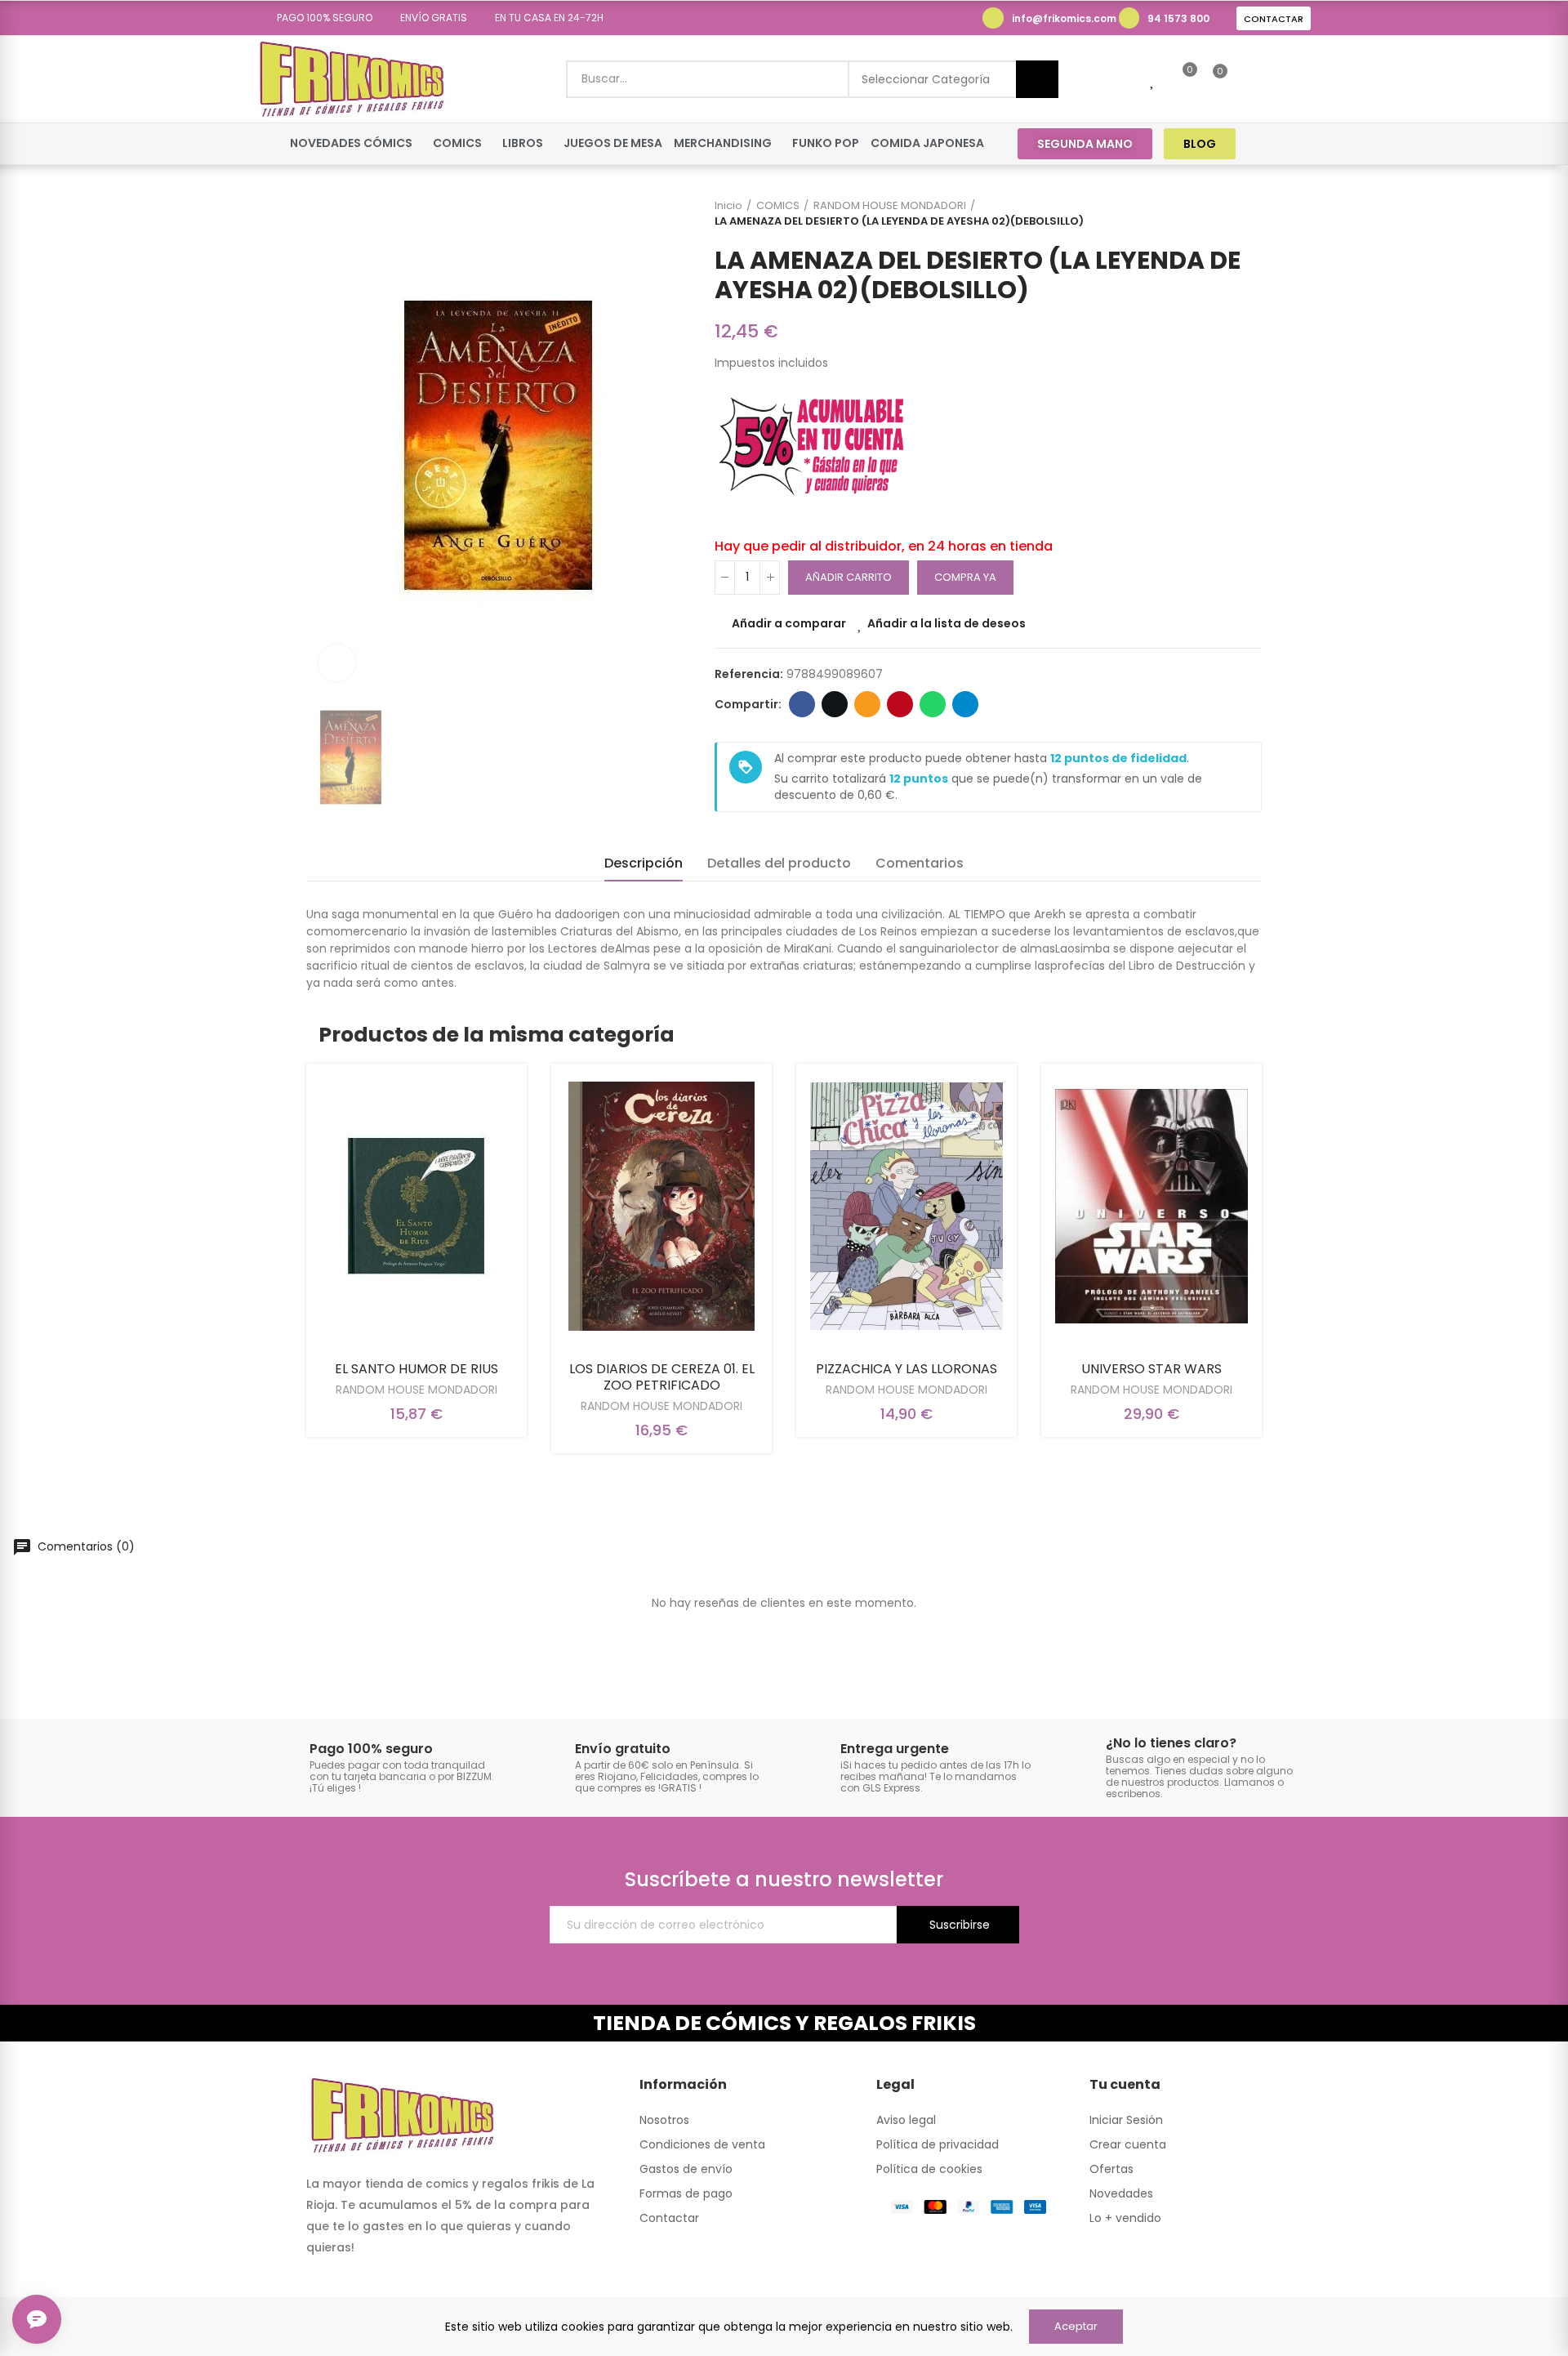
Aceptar (1076, 2326)
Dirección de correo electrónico (867, 704)
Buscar (1037, 79)
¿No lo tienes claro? (1171, 1743)
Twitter (835, 704)
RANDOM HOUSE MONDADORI (416, 1390)
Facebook (802, 704)
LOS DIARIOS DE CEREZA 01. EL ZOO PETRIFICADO (662, 1377)
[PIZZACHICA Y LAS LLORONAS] (906, 1206)
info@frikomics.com (1064, 18)
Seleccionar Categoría (926, 79)
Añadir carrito (849, 577)
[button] (319, 18)
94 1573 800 (1178, 18)
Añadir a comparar (789, 623)
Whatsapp (933, 704)
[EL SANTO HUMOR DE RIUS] (416, 1206)
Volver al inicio (1229, 213)
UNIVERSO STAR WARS (1151, 1369)
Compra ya (965, 577)
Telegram (965, 704)
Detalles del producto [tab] (779, 863)
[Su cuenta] (1248, 79)
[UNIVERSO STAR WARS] (1151, 1206)
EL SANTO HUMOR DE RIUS (416, 1369)
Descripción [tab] (644, 863)
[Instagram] (1300, 143)
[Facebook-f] (1269, 143)
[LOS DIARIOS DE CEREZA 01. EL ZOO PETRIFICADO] (661, 1206)
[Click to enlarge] (337, 663)
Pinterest (900, 704)
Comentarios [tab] (920, 863)
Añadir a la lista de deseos (947, 623)
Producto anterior (1209, 213)
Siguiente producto (1249, 213)
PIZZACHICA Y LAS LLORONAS (906, 1369)
